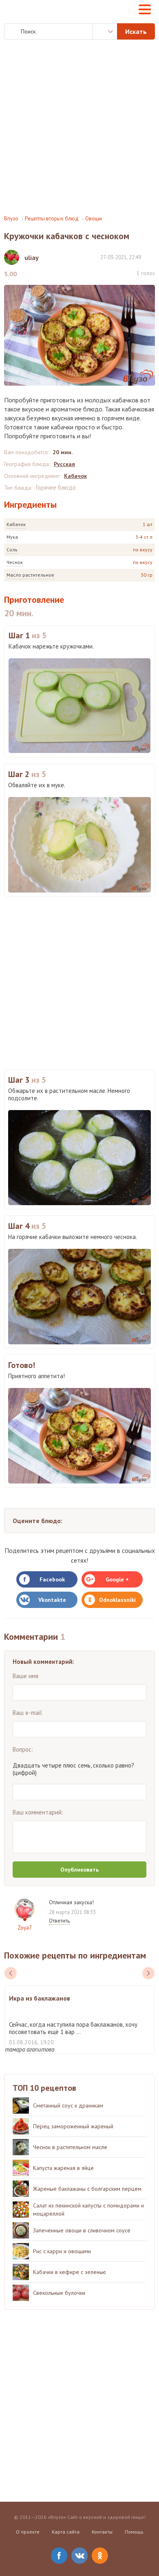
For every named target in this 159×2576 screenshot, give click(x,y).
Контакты (102, 2532)
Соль (12, 550)
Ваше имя (25, 1676)
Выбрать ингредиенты (105, 31)
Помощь (134, 2532)
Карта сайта (66, 2532)
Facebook (52, 1579)
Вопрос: (23, 1749)
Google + (117, 1579)
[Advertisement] (79, 127)
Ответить (59, 1921)
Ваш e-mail (27, 1713)
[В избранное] (151, 257)
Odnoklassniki (117, 1600)
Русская (64, 464)
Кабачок (16, 524)
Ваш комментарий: (38, 1812)
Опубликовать (79, 1870)
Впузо (11, 219)
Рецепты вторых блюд (52, 219)
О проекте (28, 2532)
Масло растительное (30, 575)
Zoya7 (25, 1928)
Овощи (94, 219)
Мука (12, 537)
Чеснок (15, 562)
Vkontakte (52, 1600)
